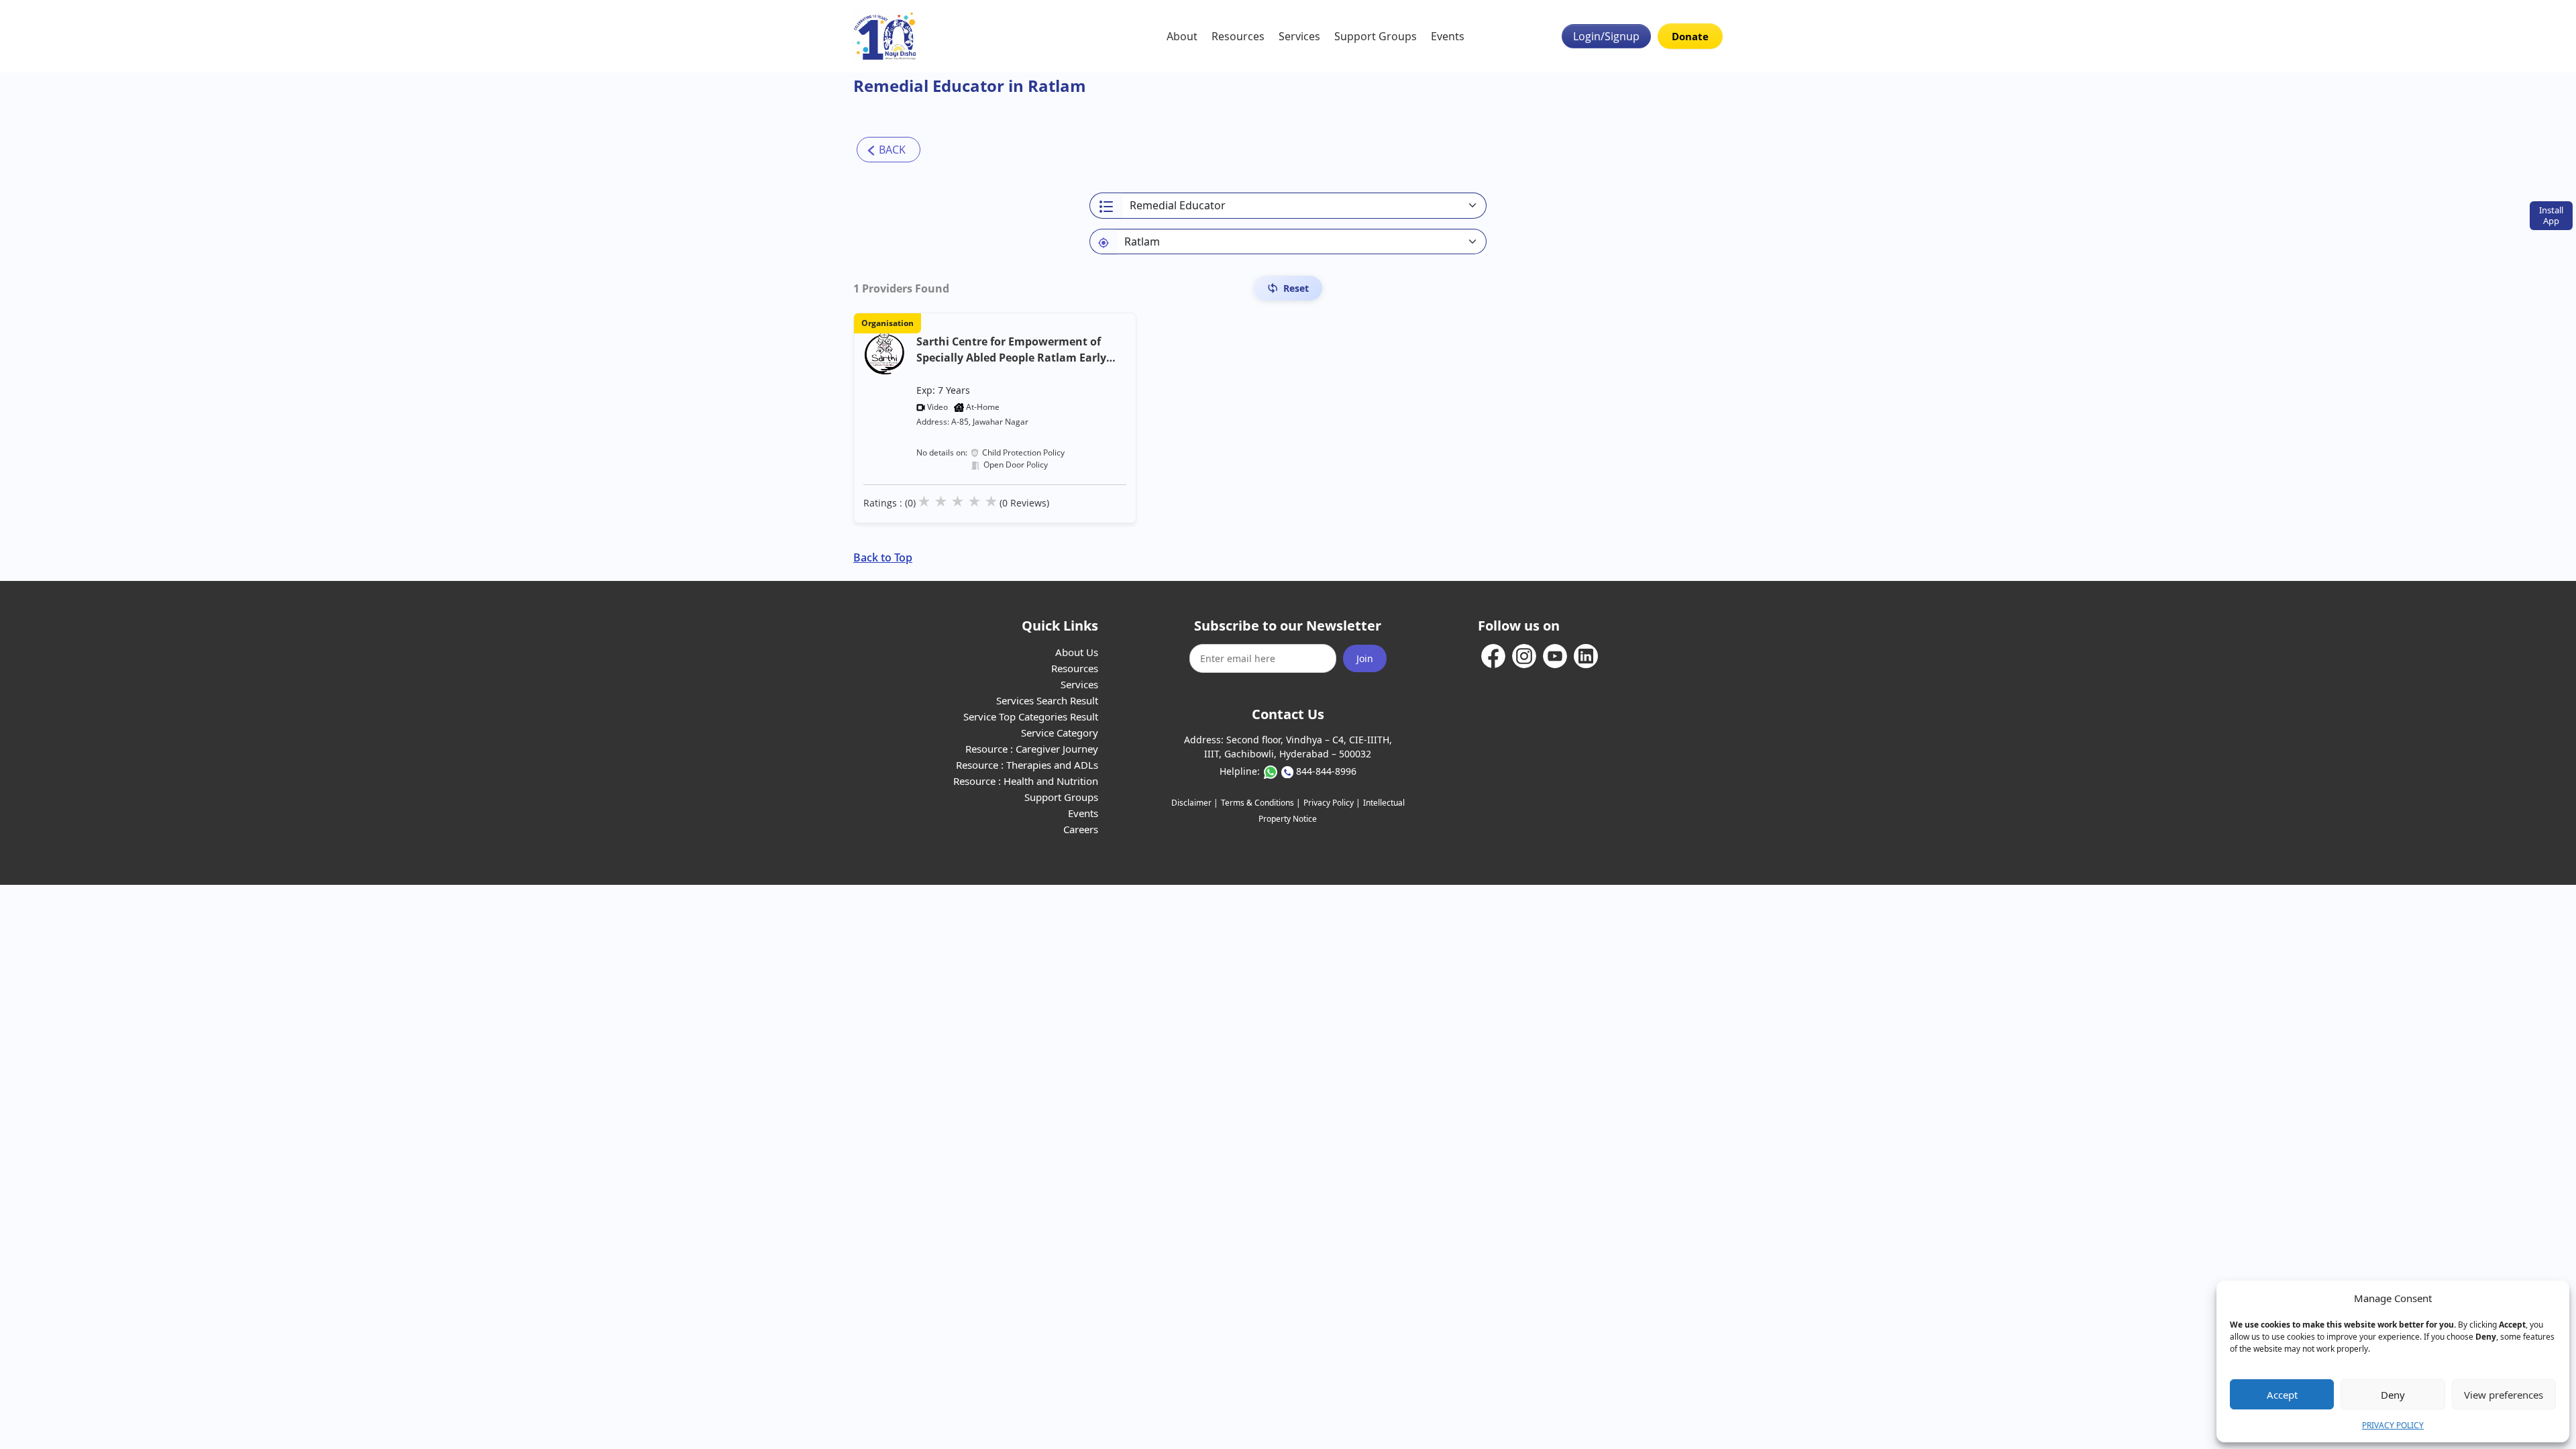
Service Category (1060, 733)
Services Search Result (1047, 700)
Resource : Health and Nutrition (1026, 781)
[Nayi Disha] (885, 36)
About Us (1077, 652)
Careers (1081, 829)
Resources (1238, 36)
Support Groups (1376, 36)
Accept (2282, 1395)
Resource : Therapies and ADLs (1027, 765)
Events (1448, 36)
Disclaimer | (1195, 803)
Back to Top (883, 557)
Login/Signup (1606, 36)
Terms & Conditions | (1261, 803)
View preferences (2504, 1395)
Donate (1690, 36)
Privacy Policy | (1332, 803)
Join (1365, 658)
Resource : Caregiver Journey (1032, 749)
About (1182, 36)
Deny (2393, 1395)
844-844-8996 (1326, 771)
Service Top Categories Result (1031, 716)
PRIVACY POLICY (2393, 1425)
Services (1299, 36)
